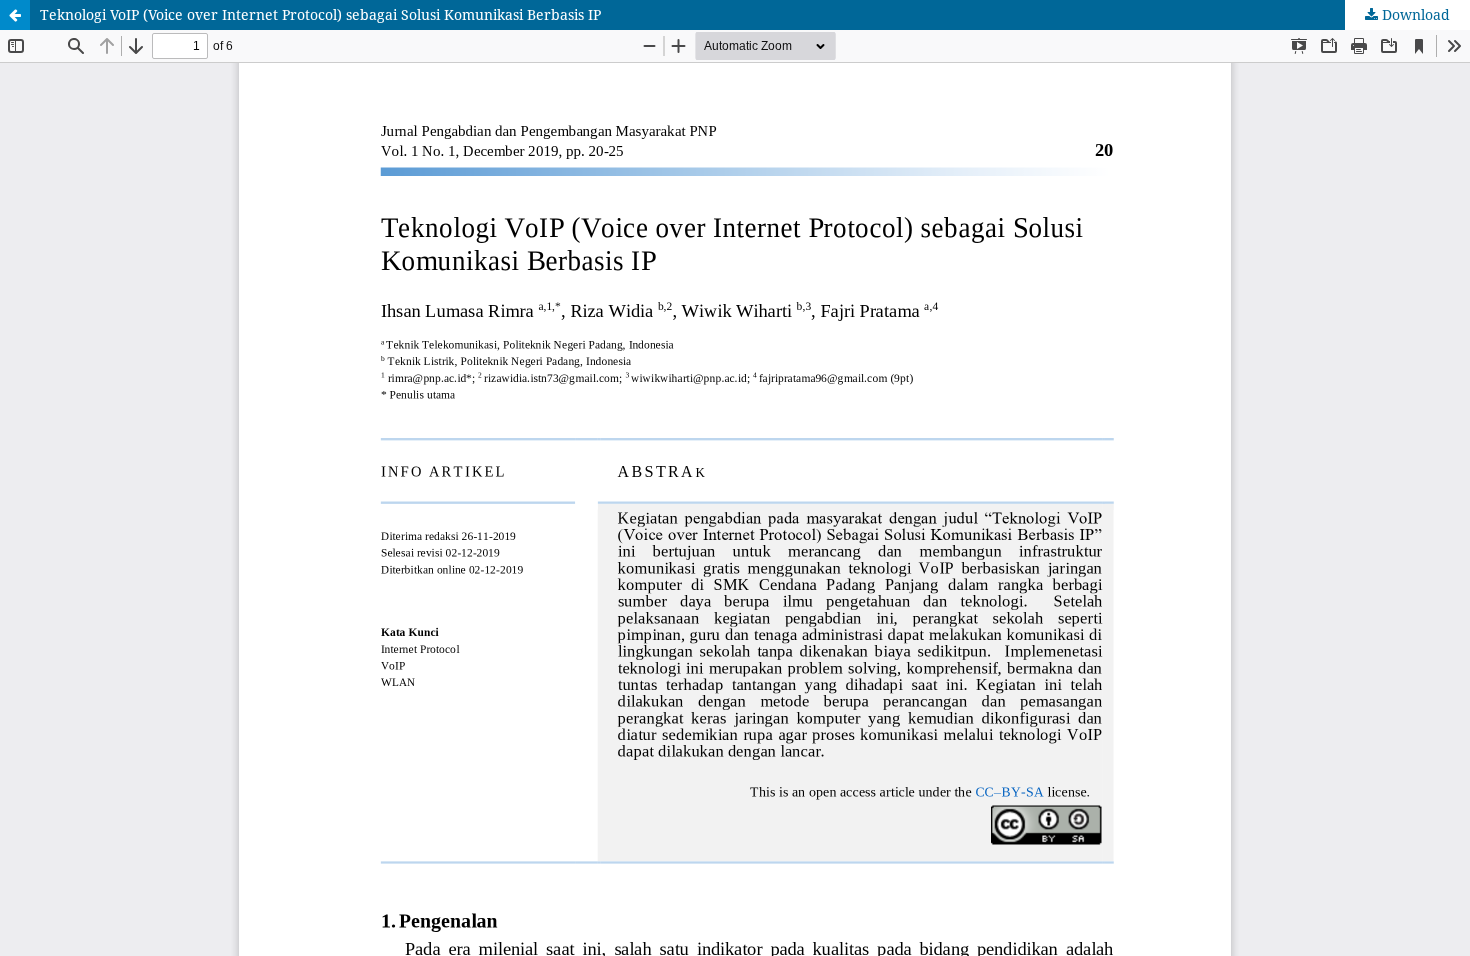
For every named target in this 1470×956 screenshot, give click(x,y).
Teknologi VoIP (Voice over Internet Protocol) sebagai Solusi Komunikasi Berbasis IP (320, 14)
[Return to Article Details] (15, 15)
